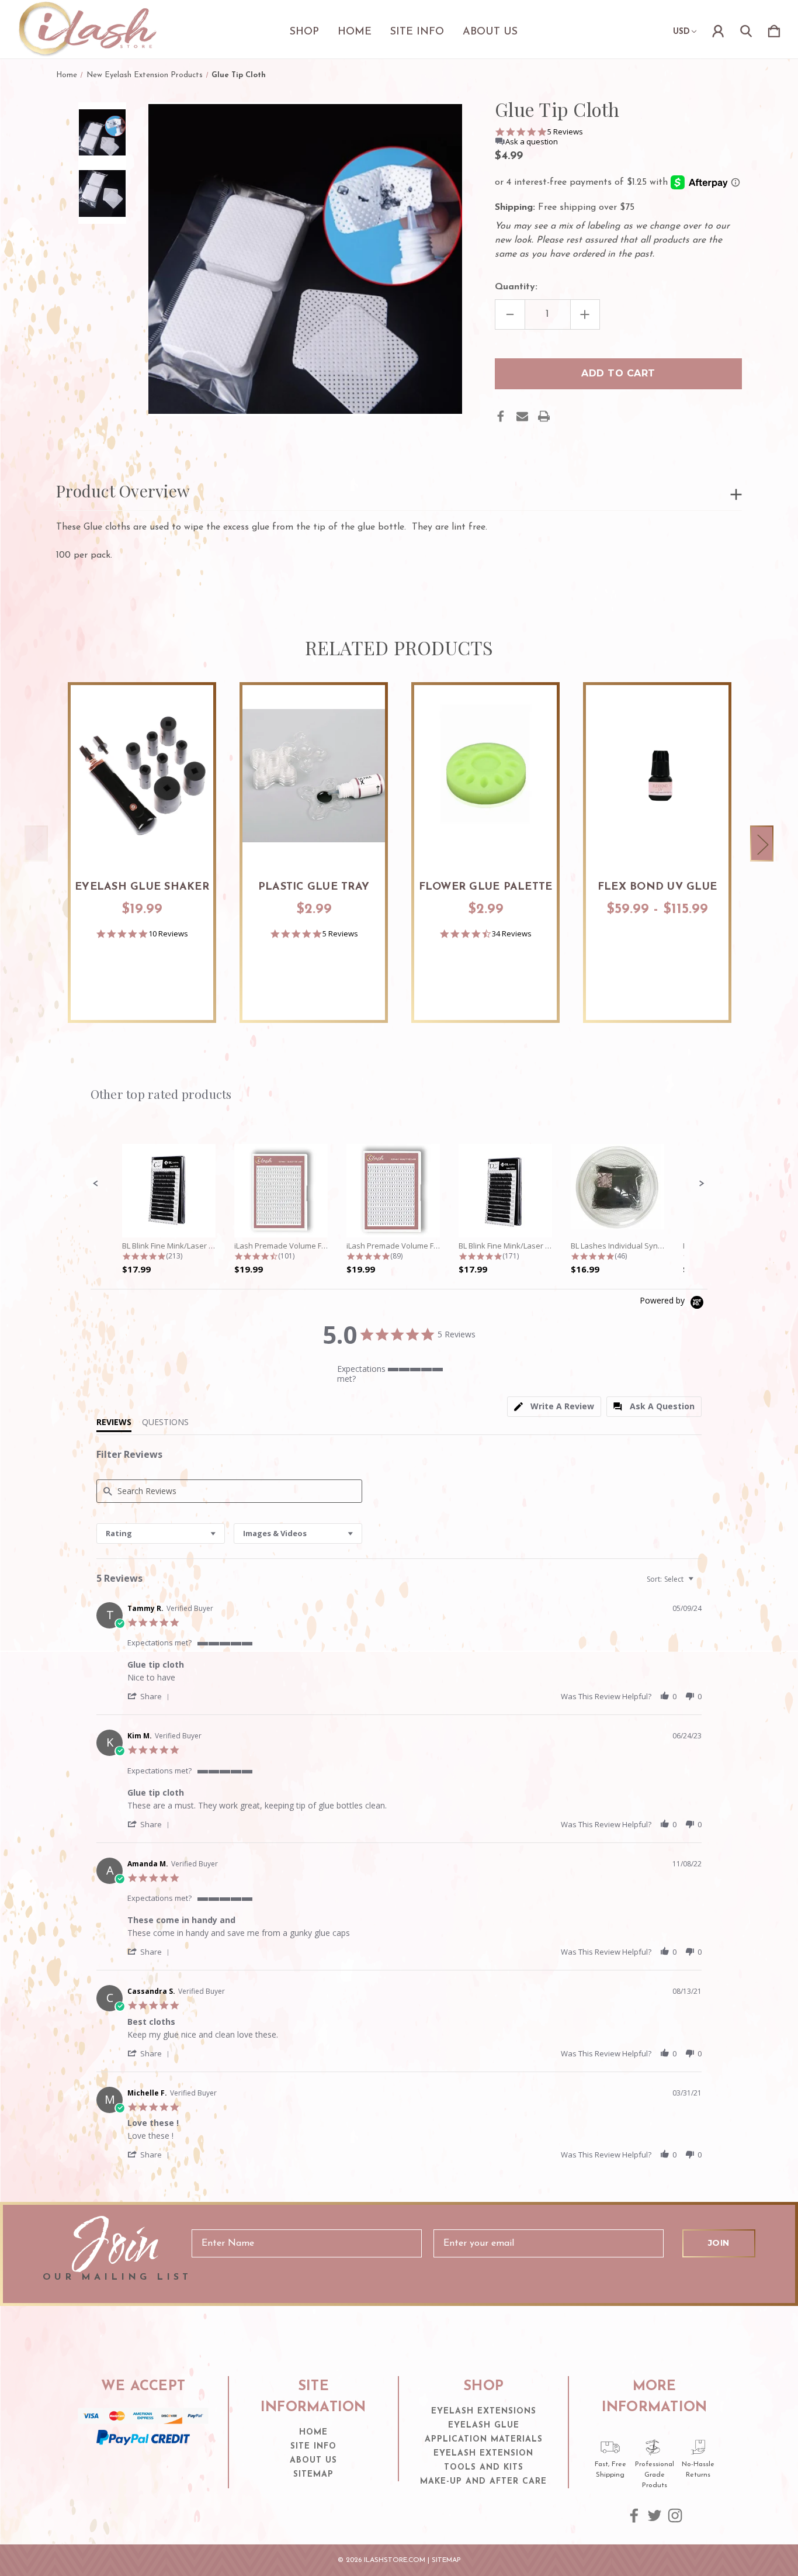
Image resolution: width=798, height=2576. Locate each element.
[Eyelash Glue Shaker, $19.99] (142, 776)
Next (762, 844)
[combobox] (161, 1534)
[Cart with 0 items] (774, 29)
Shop (304, 32)
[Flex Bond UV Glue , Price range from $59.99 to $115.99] (657, 776)
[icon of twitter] (655, 2516)
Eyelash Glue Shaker (142, 887)
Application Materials (484, 2440)
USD (681, 32)
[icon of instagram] (675, 2516)
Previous (36, 844)
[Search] (746, 29)
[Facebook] (501, 416)
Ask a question (532, 142)
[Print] (544, 416)
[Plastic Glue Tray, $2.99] (314, 776)
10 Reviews (168, 934)
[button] (96, 1184)
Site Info (417, 32)
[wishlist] (190, 706)
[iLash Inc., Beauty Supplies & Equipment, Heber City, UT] (143, 2468)
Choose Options (658, 834)
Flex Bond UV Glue (657, 887)
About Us (490, 32)
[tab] (554, 1407)
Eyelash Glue (484, 2425)
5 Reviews (565, 132)
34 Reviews (512, 934)
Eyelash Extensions (484, 2411)
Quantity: (516, 287)
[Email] (522, 416)
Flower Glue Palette (486, 887)
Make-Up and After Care (483, 2482)
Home (355, 32)
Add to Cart (142, 834)
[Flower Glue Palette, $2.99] (485, 776)
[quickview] (190, 738)
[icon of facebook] (634, 2516)
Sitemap (313, 2475)
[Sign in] (718, 29)
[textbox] (699, 1584)
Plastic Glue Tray (314, 887)
